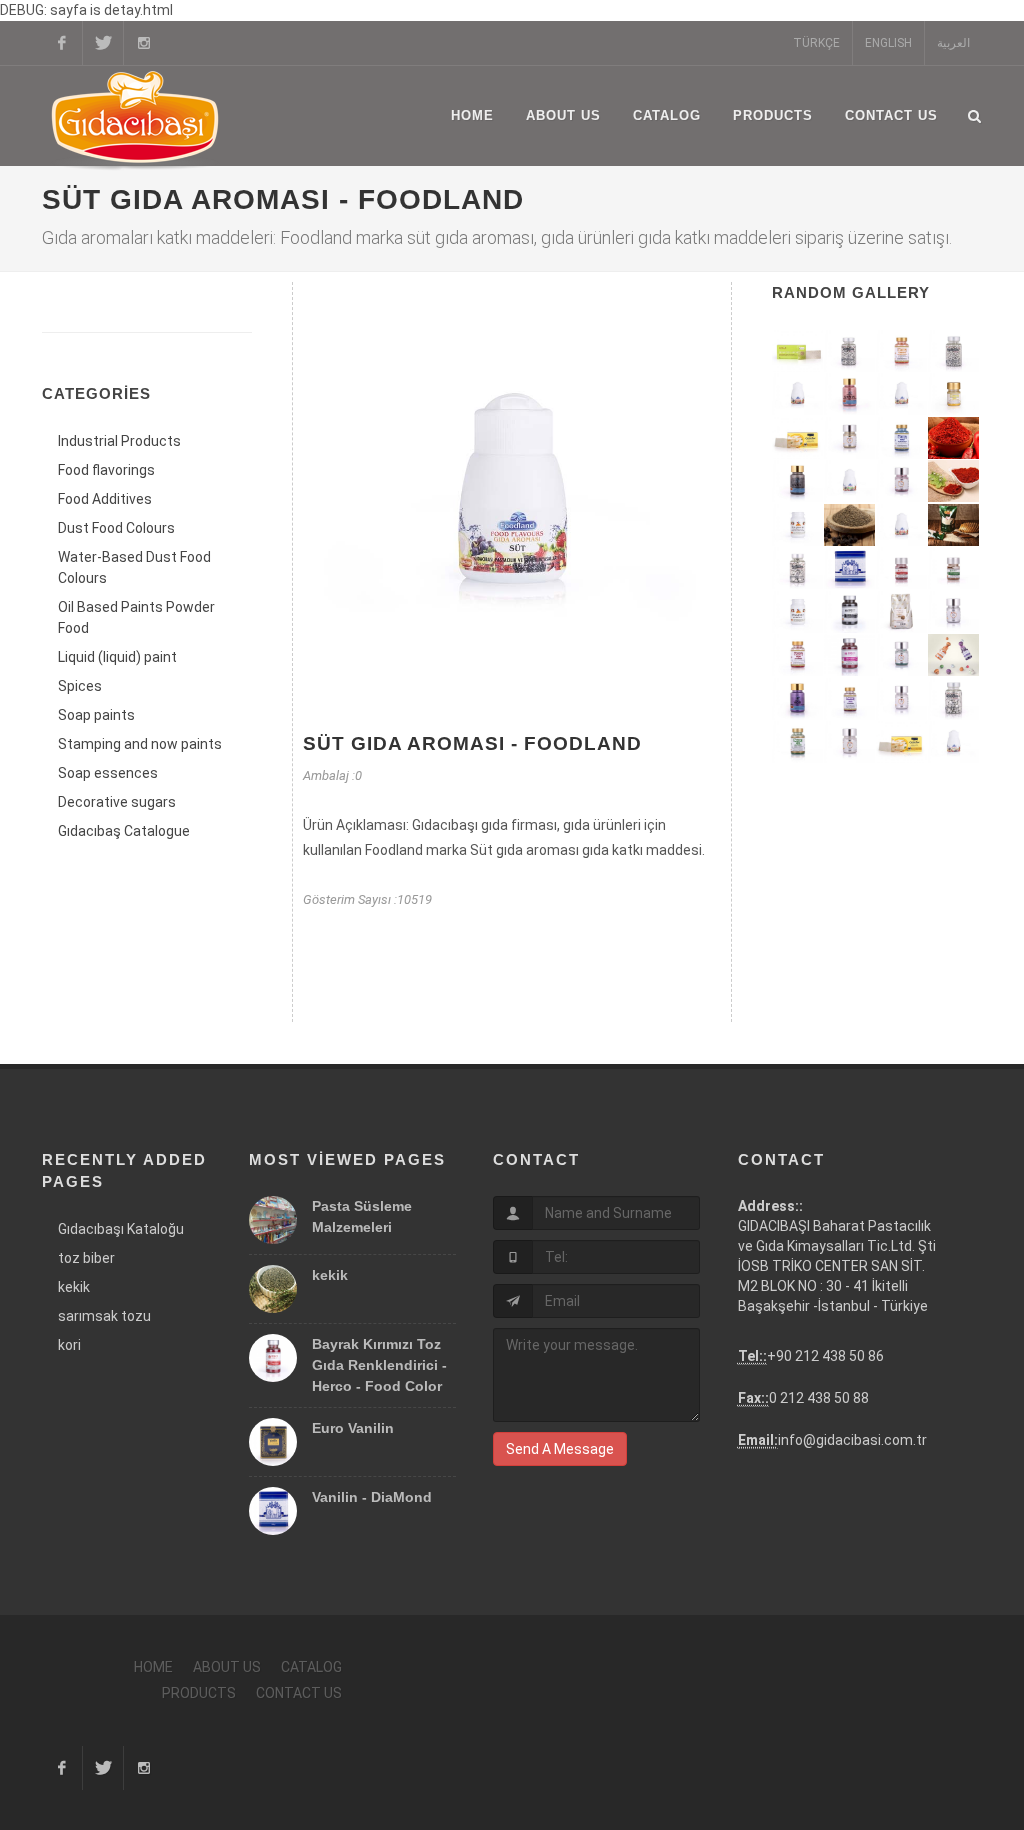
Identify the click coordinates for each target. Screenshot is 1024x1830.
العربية (953, 43)
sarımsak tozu (104, 1316)
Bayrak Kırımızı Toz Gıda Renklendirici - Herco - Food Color (379, 1365)
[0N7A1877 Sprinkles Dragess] (954, 700)
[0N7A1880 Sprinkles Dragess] (798, 569)
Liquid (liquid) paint (117, 657)
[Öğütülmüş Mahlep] (902, 613)
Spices (80, 686)
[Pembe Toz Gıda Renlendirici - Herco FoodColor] (850, 656)
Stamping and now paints (140, 744)
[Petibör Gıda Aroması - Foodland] (902, 395)
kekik (74, 1287)
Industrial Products (119, 441)
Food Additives (105, 499)
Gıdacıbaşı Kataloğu (121, 1229)
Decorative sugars (117, 802)
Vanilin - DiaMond (372, 1497)
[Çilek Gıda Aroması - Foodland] (902, 526)
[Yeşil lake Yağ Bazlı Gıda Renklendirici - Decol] (798, 743)
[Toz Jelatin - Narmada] (798, 526)
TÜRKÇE (816, 43)
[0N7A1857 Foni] (850, 743)
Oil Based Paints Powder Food (136, 617)
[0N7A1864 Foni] (954, 613)
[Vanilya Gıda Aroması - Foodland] (954, 743)
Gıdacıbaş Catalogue (124, 831)
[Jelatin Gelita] (798, 439)
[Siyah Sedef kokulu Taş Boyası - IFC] (798, 482)
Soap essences (108, 773)
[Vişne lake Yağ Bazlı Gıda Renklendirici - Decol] (798, 656)
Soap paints (96, 715)
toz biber (86, 1258)
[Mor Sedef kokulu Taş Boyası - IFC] (798, 700)
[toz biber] (954, 482)
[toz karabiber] (850, 526)
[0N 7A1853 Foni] (902, 482)
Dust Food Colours (116, 528)
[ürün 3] (954, 526)
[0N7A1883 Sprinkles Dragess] (850, 352)
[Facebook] (62, 43)
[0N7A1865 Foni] (902, 656)
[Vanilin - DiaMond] (850, 569)
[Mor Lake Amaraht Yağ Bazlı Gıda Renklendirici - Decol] (850, 700)
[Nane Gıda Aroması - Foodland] (850, 482)
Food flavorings (106, 470)
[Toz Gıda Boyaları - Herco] (954, 656)
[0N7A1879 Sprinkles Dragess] (954, 352)
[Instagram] (144, 43)
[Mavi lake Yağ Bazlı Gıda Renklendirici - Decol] (902, 439)
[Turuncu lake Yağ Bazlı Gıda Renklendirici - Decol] (902, 352)
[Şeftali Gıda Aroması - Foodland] (798, 395)
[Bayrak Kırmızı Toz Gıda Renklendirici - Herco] (902, 569)
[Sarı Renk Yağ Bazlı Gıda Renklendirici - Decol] (954, 395)
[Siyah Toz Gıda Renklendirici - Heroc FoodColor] (850, 613)
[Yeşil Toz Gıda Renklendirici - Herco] (954, 569)
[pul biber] (954, 439)
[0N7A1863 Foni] (902, 700)
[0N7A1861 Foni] (850, 439)
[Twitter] (103, 43)
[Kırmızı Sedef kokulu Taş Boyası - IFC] (850, 395)
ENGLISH (888, 43)
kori (69, 1345)
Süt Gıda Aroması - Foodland (472, 743)
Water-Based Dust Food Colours (134, 567)
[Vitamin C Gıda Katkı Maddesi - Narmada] (798, 613)
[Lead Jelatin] (798, 352)
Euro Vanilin (353, 1428)
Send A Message (560, 1449)
